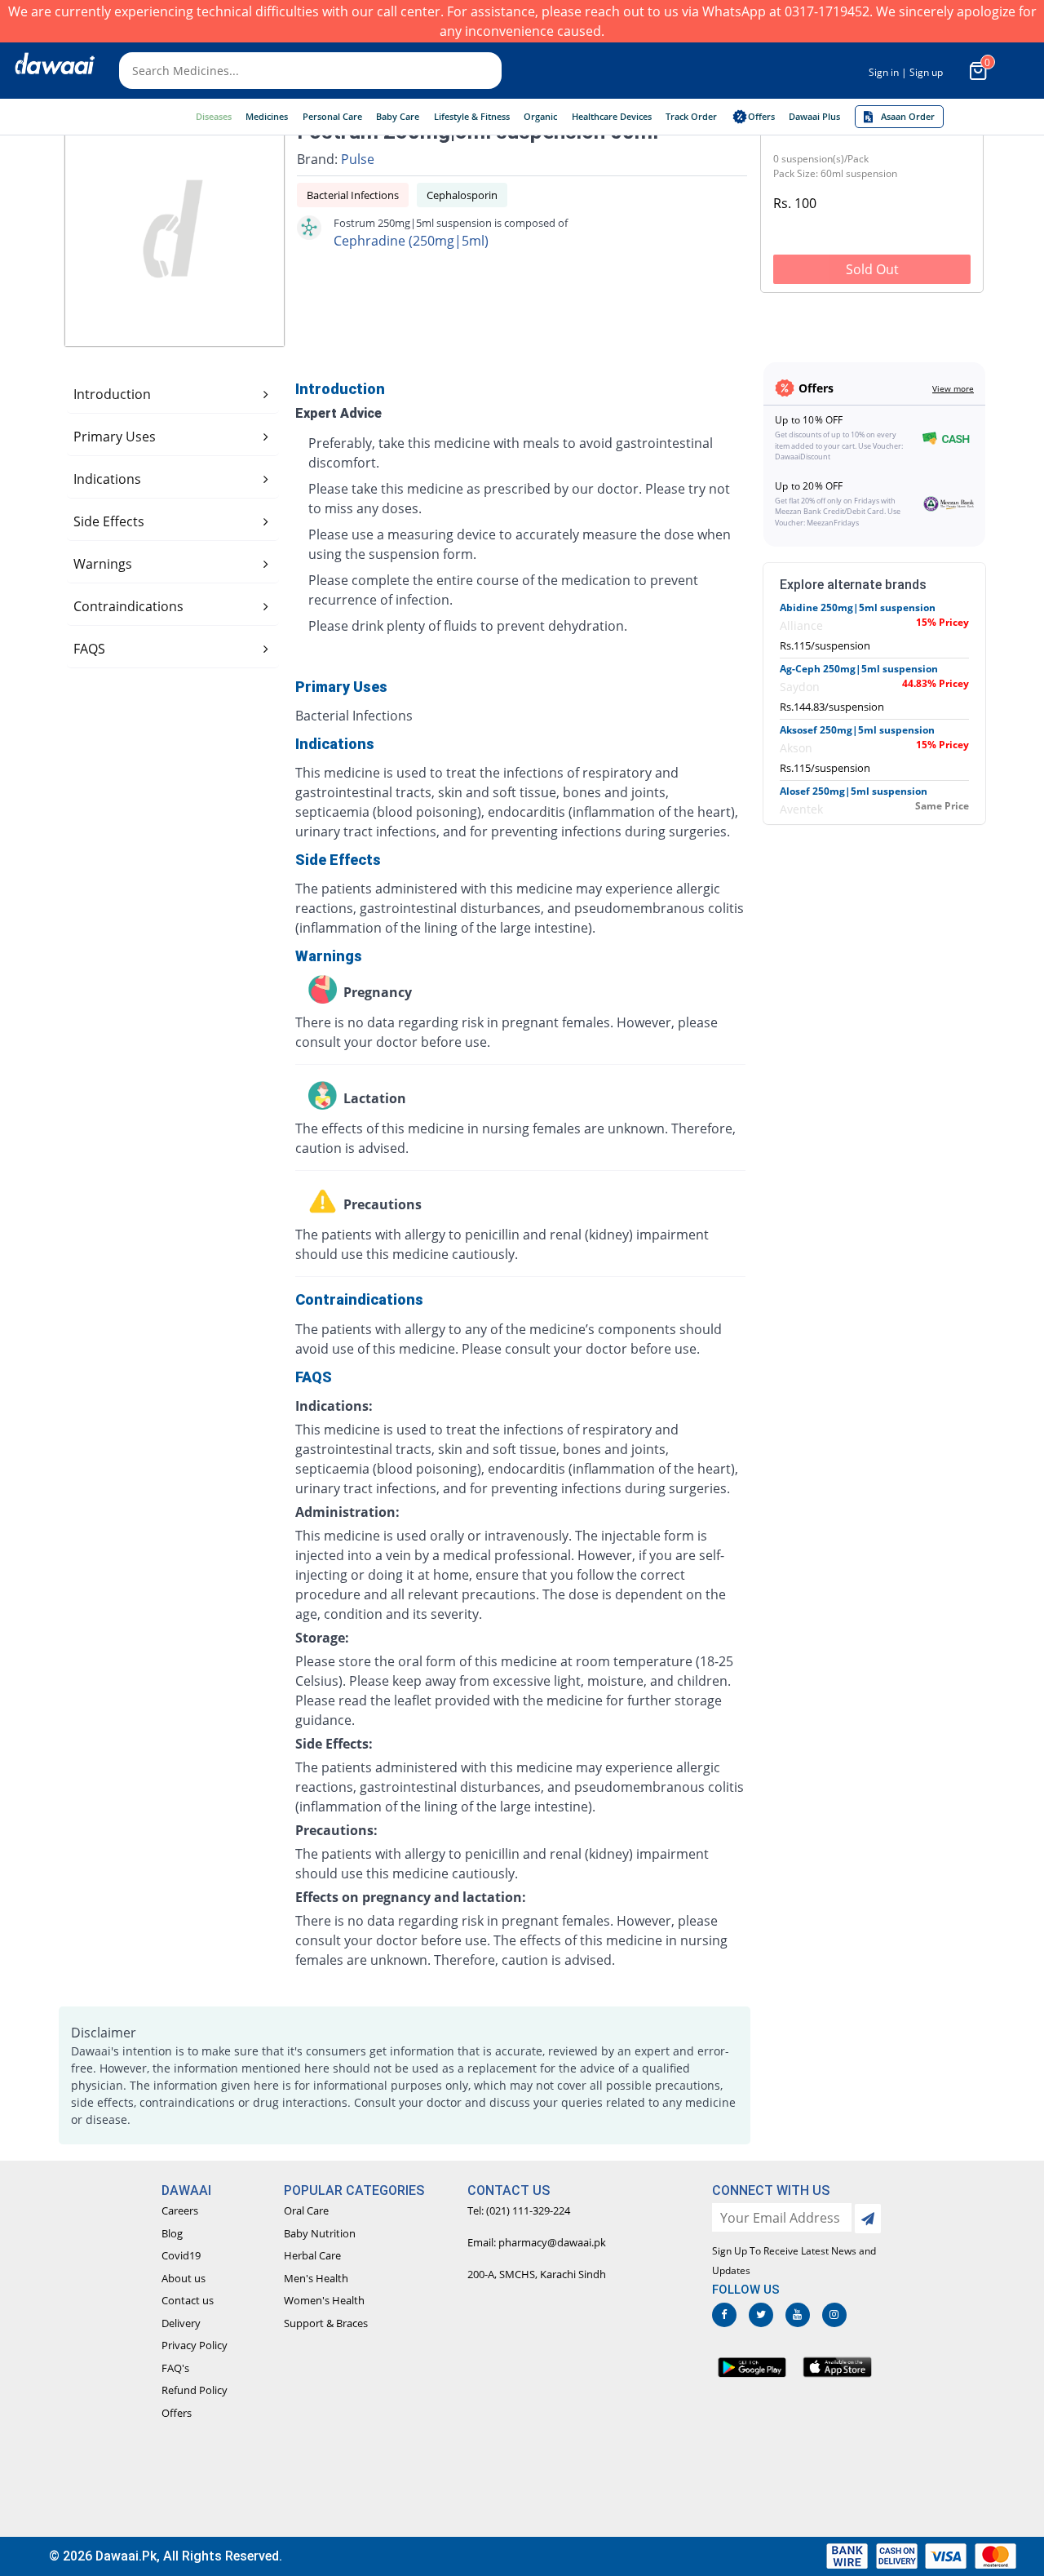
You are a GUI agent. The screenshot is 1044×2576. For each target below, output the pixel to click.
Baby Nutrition (320, 2233)
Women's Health (324, 2300)
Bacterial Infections (353, 195)
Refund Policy (195, 2390)
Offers (177, 2413)
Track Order (691, 116)
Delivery (181, 2323)
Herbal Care (312, 2255)
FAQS (89, 649)
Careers (180, 2210)
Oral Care (306, 2210)
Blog (172, 2233)
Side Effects (109, 521)
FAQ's (175, 2368)
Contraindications (128, 606)
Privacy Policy (195, 2345)
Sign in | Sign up (906, 72)
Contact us (188, 2300)
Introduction (112, 394)
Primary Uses (115, 437)
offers (761, 116)
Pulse (358, 159)
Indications (107, 479)
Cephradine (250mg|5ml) (411, 241)
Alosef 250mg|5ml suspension (854, 791)
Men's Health (316, 2278)
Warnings (103, 564)
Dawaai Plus (814, 116)
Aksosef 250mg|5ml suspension (857, 730)
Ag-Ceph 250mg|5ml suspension (859, 669)
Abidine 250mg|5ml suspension (858, 607)
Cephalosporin (462, 195)
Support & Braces (326, 2323)
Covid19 (181, 2255)
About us (184, 2278)
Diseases (214, 116)
